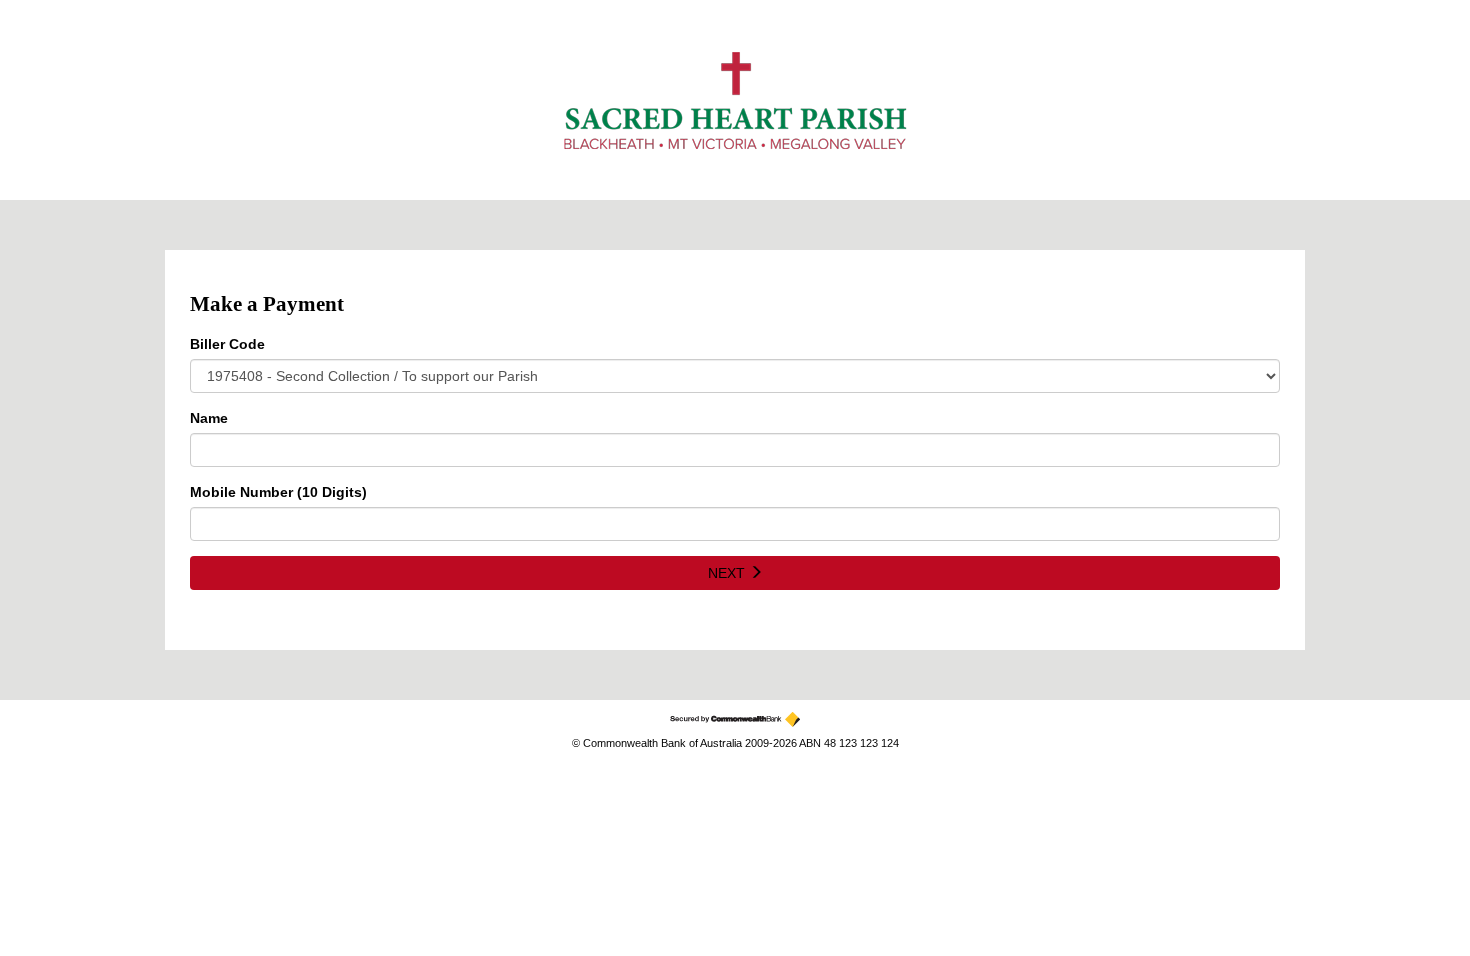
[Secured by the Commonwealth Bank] (735, 719)
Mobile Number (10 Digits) (278, 492)
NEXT (728, 573)
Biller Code (227, 344)
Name (209, 418)
